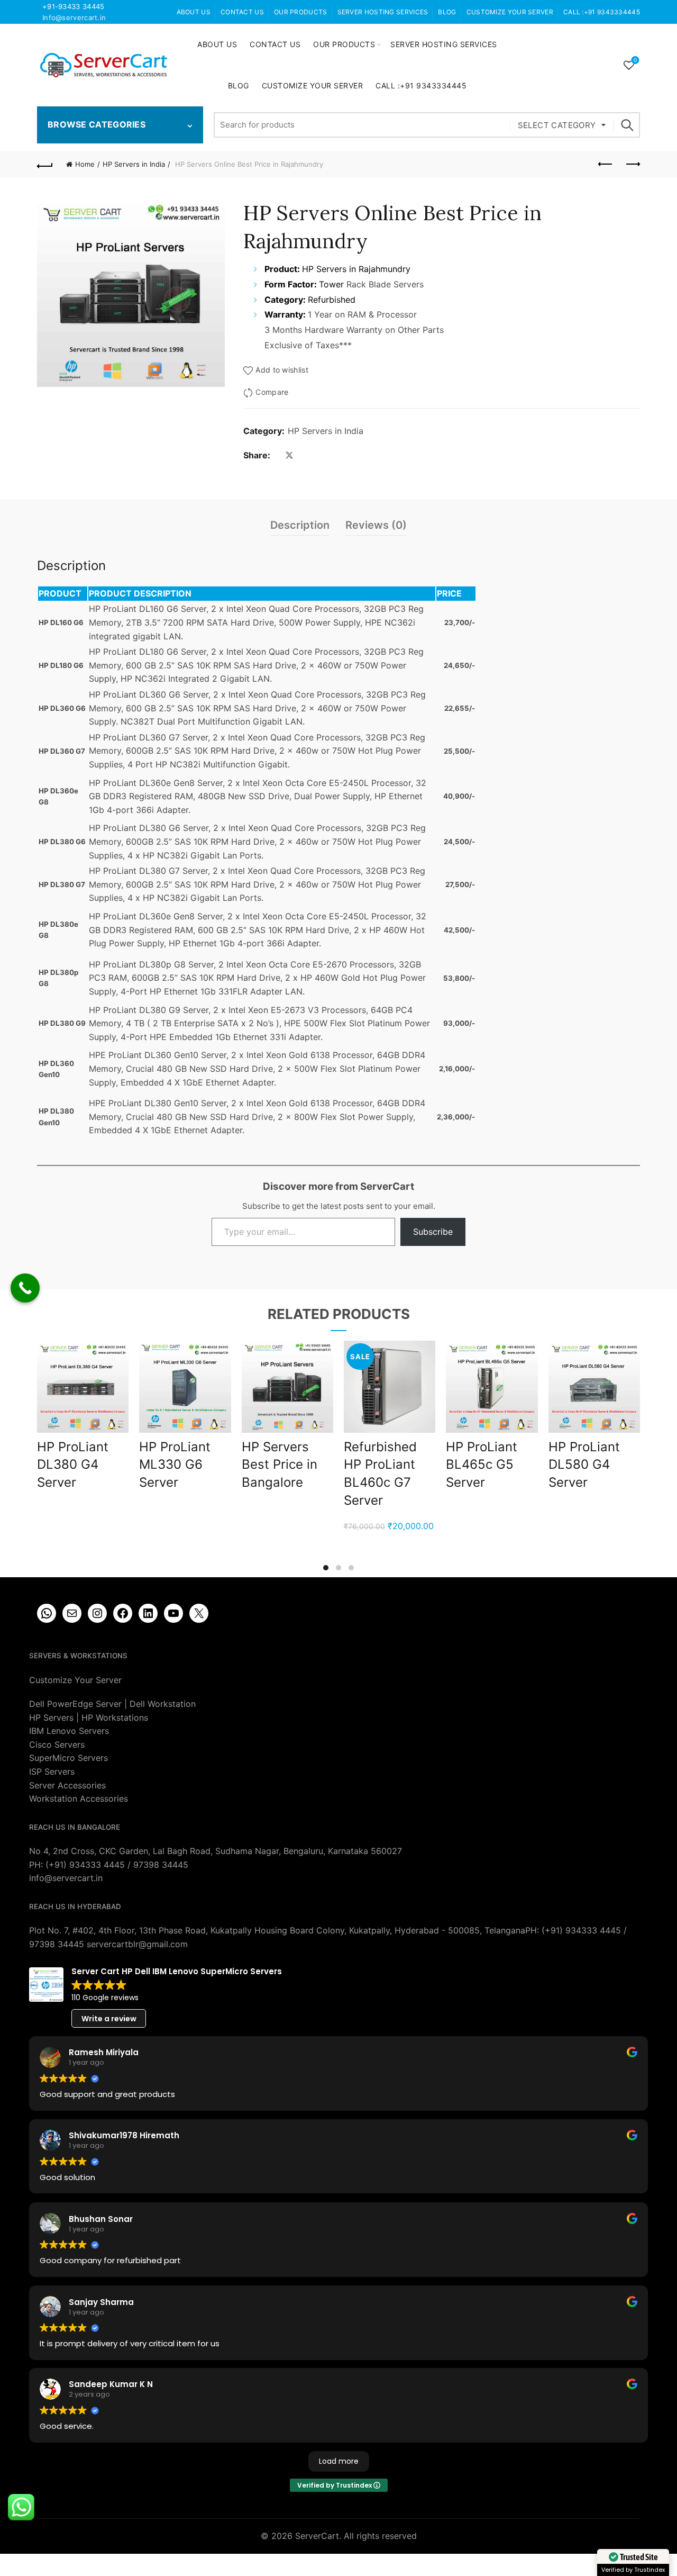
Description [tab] (300, 525)
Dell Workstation (163, 1704)
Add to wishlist (282, 370)
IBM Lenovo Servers (69, 1731)
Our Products (301, 12)
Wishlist (635, 60)
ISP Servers (52, 1771)
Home (85, 164)
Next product (632, 165)
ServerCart (317, 2536)
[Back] (45, 165)
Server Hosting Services (383, 12)
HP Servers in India (134, 164)
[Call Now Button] (25, 1288)
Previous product (606, 165)
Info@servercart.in (74, 17)
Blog (447, 12)
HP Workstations (115, 1718)
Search (627, 125)
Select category (557, 125)
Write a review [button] (109, 2019)
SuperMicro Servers (68, 1758)
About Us (194, 12)
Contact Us (242, 12)
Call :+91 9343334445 (602, 12)
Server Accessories (67, 1785)
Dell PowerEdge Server (75, 1704)
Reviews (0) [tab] (376, 525)
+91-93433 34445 (74, 6)
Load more (339, 2461)
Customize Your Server (510, 12)
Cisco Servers (57, 1745)
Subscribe (433, 1232)
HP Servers (51, 1718)
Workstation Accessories (79, 1798)
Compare (272, 392)
